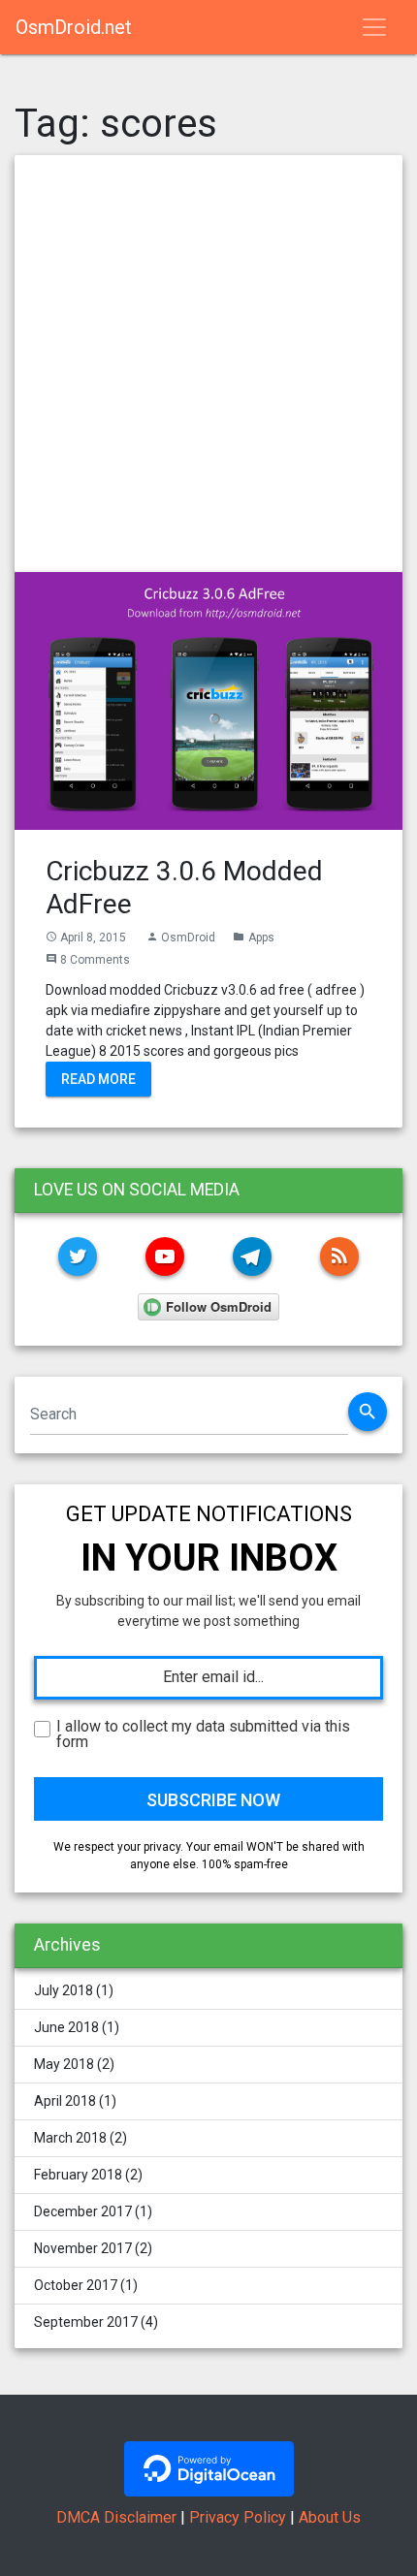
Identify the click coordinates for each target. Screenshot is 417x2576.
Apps (261, 938)
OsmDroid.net (74, 27)
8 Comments (95, 960)
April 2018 (65, 2101)
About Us (330, 2517)
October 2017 (76, 2285)
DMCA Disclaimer (116, 2517)
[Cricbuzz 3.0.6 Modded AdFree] (208, 700)
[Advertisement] (208, 364)
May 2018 (64, 2064)
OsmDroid (188, 938)
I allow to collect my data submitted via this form (203, 1734)
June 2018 (66, 2027)
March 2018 (70, 2138)
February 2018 (78, 2175)
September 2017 (86, 2322)
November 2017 (83, 2248)
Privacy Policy (238, 2517)
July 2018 (64, 1990)
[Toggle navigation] (374, 27)
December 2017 (83, 2211)
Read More (98, 1078)
